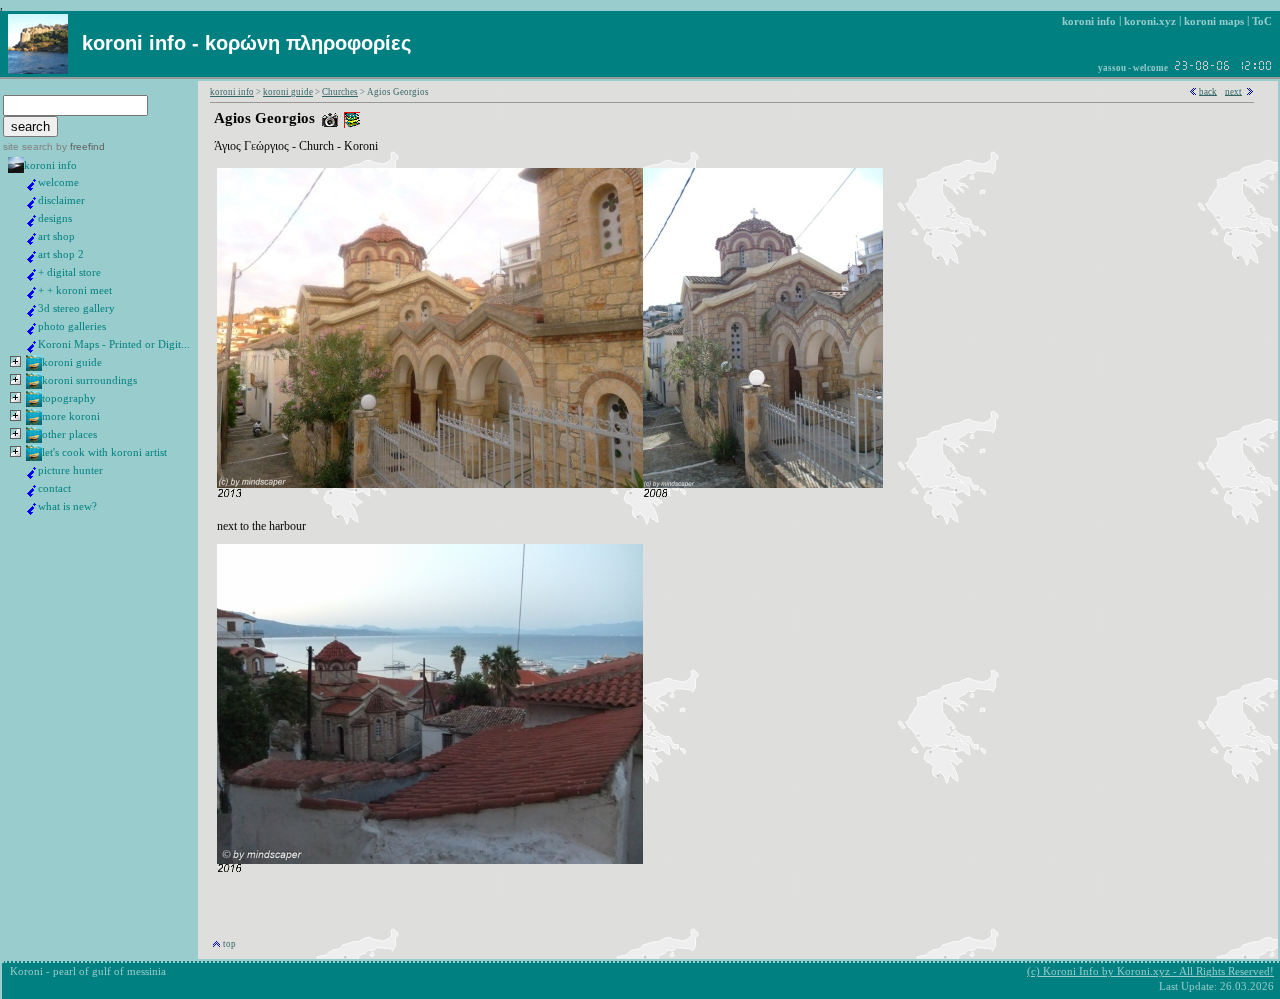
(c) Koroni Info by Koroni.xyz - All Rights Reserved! (1150, 971)
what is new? (67, 506)
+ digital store (69, 272)
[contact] (32, 493)
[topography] (34, 403)
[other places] (34, 439)
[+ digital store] (32, 277)
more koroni (71, 416)
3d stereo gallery (76, 308)
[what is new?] (32, 511)
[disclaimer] (32, 205)
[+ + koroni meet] (32, 295)
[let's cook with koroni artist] (34, 457)
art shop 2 (61, 254)
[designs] (32, 223)
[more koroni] (34, 421)
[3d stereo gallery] (32, 313)
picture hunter (70, 470)
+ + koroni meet (75, 290)
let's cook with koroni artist (104, 452)
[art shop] (32, 241)
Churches (340, 92)
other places (69, 434)
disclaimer (61, 200)
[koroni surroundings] (34, 385)
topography (69, 398)
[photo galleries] (32, 331)
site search (28, 146)
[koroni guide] (34, 367)
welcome (58, 182)
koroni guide (72, 362)
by (79, 146)
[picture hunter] (32, 475)
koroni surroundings (89, 380)
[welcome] (32, 187)
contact (54, 488)
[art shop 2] (32, 259)
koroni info (50, 165)
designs (55, 218)
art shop (56, 236)
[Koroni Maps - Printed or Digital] (32, 349)
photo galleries (72, 326)
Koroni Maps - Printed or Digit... (114, 344)
